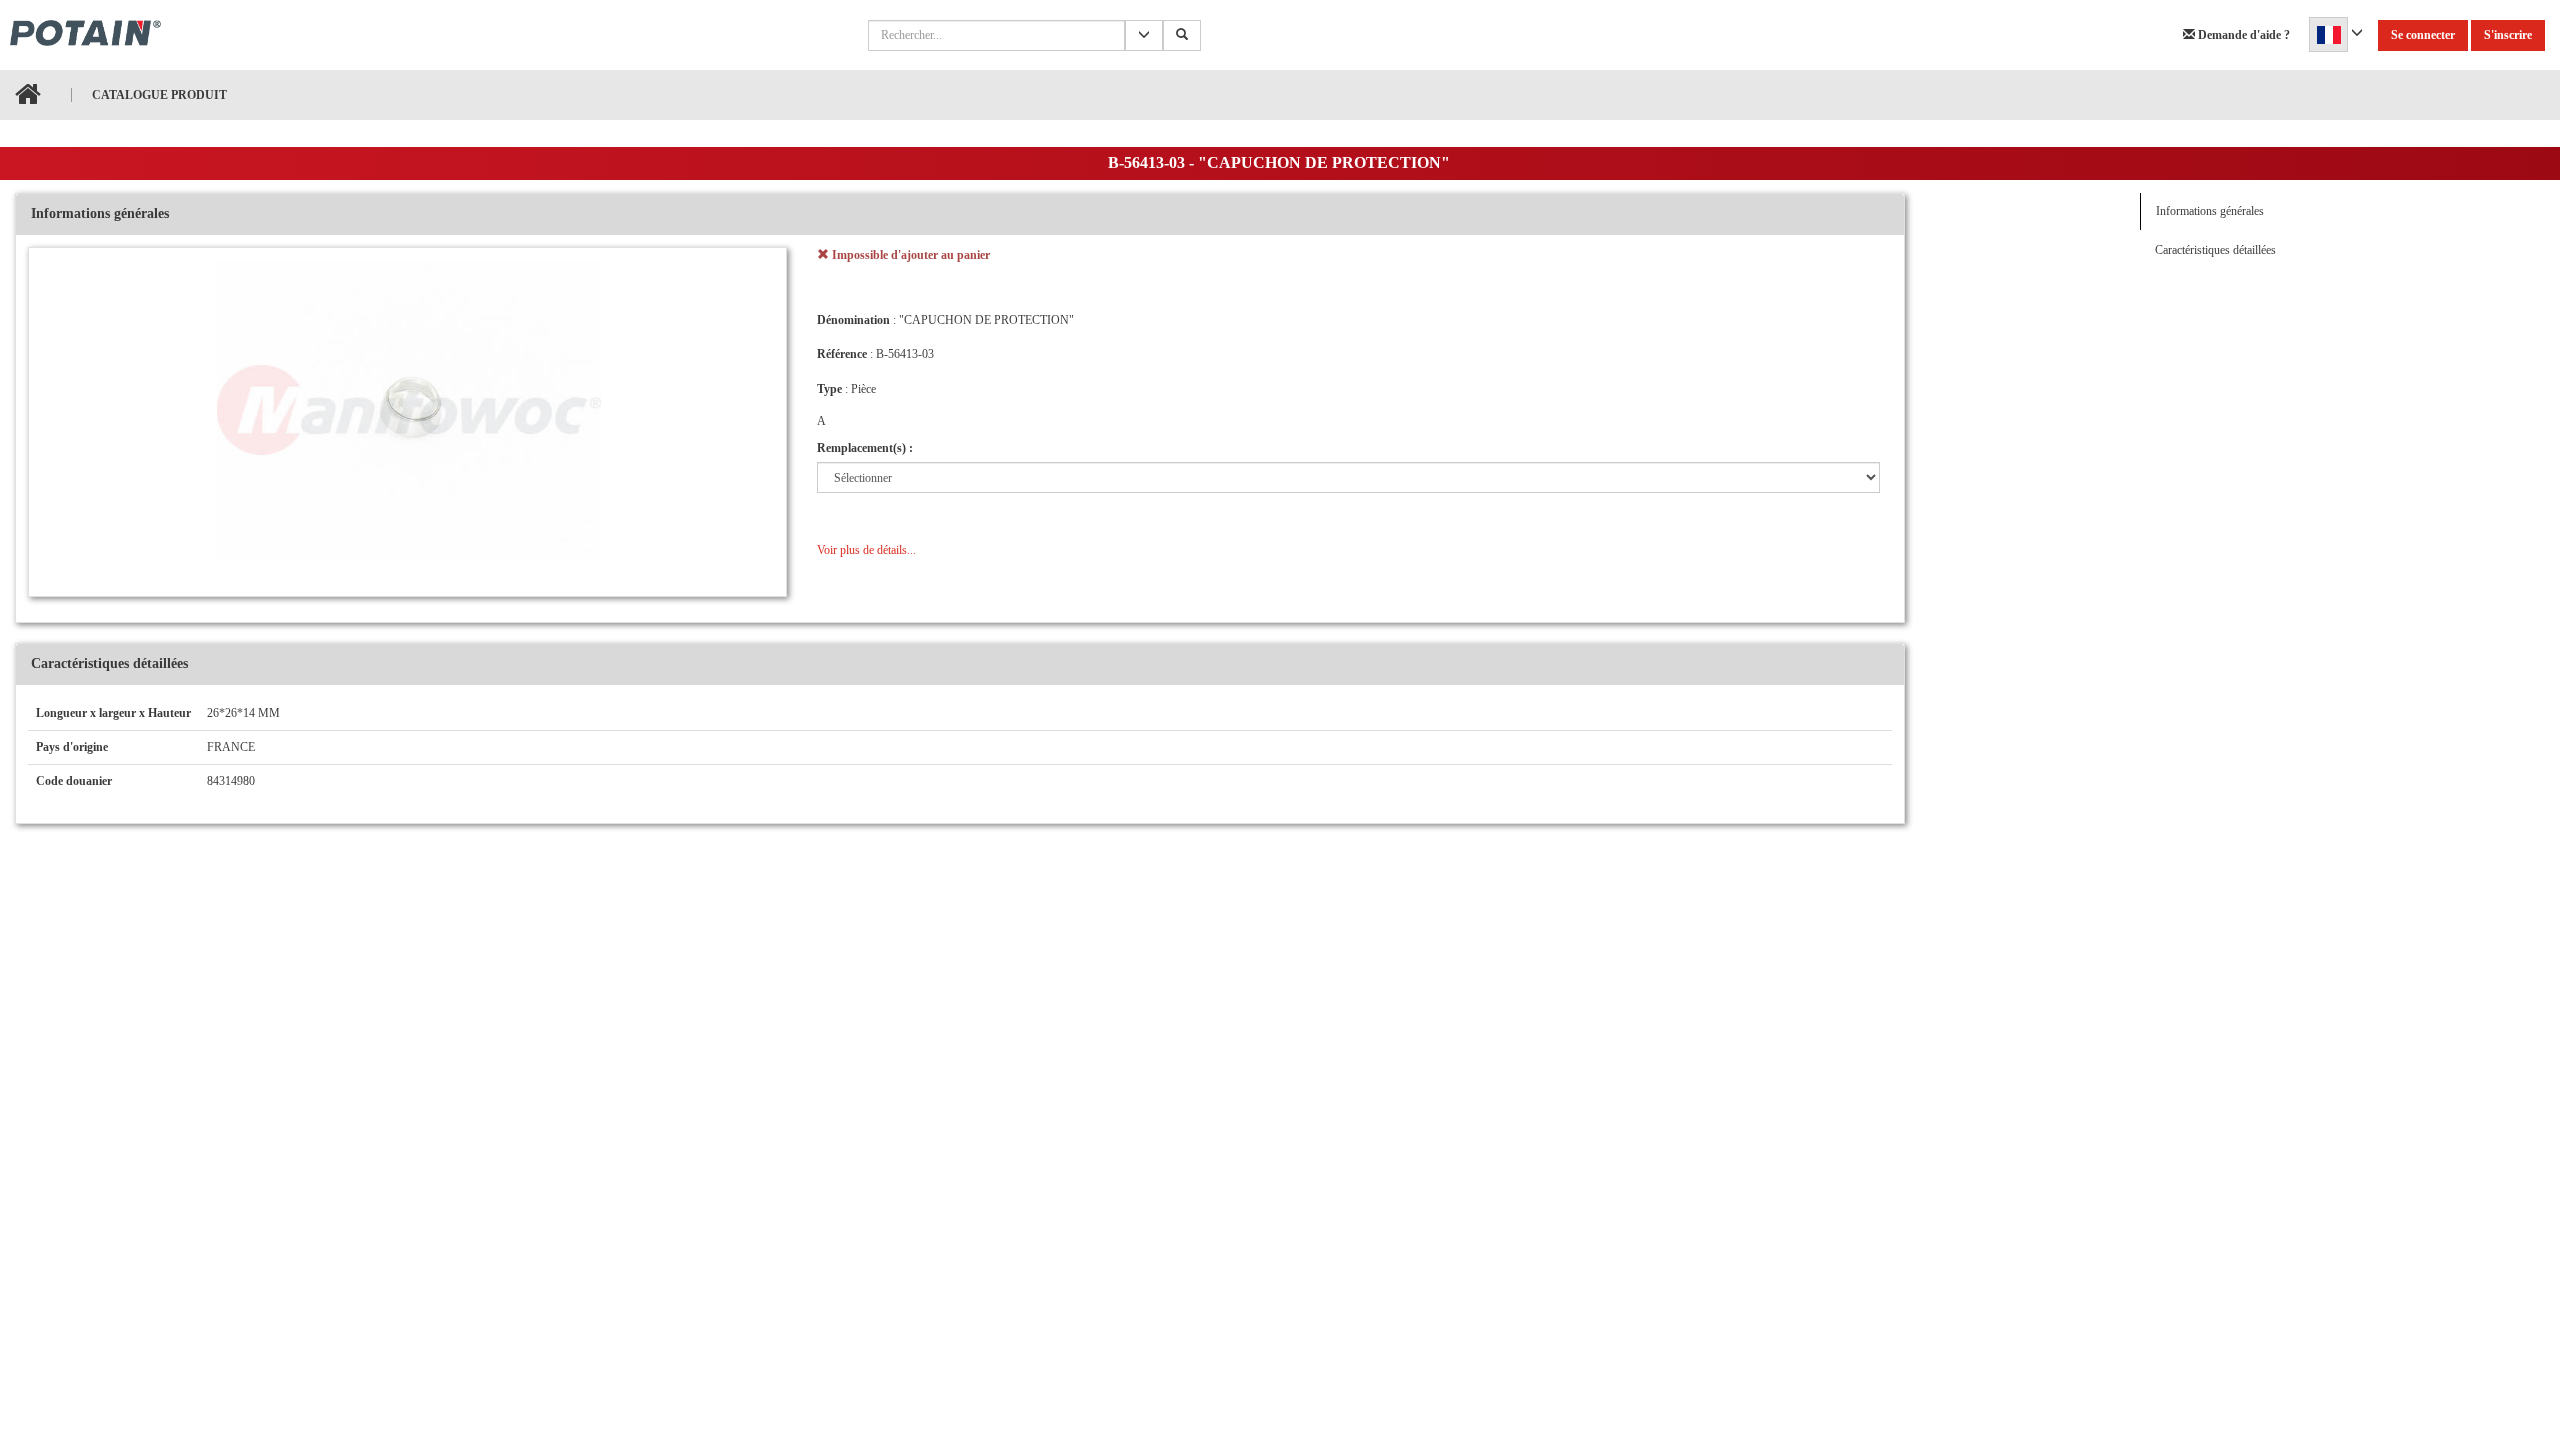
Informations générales (2210, 211)
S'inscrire (2508, 35)
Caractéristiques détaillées (2215, 250)
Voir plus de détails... (866, 550)
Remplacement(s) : (865, 448)
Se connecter (2423, 35)
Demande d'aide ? (2242, 35)
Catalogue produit (159, 95)
